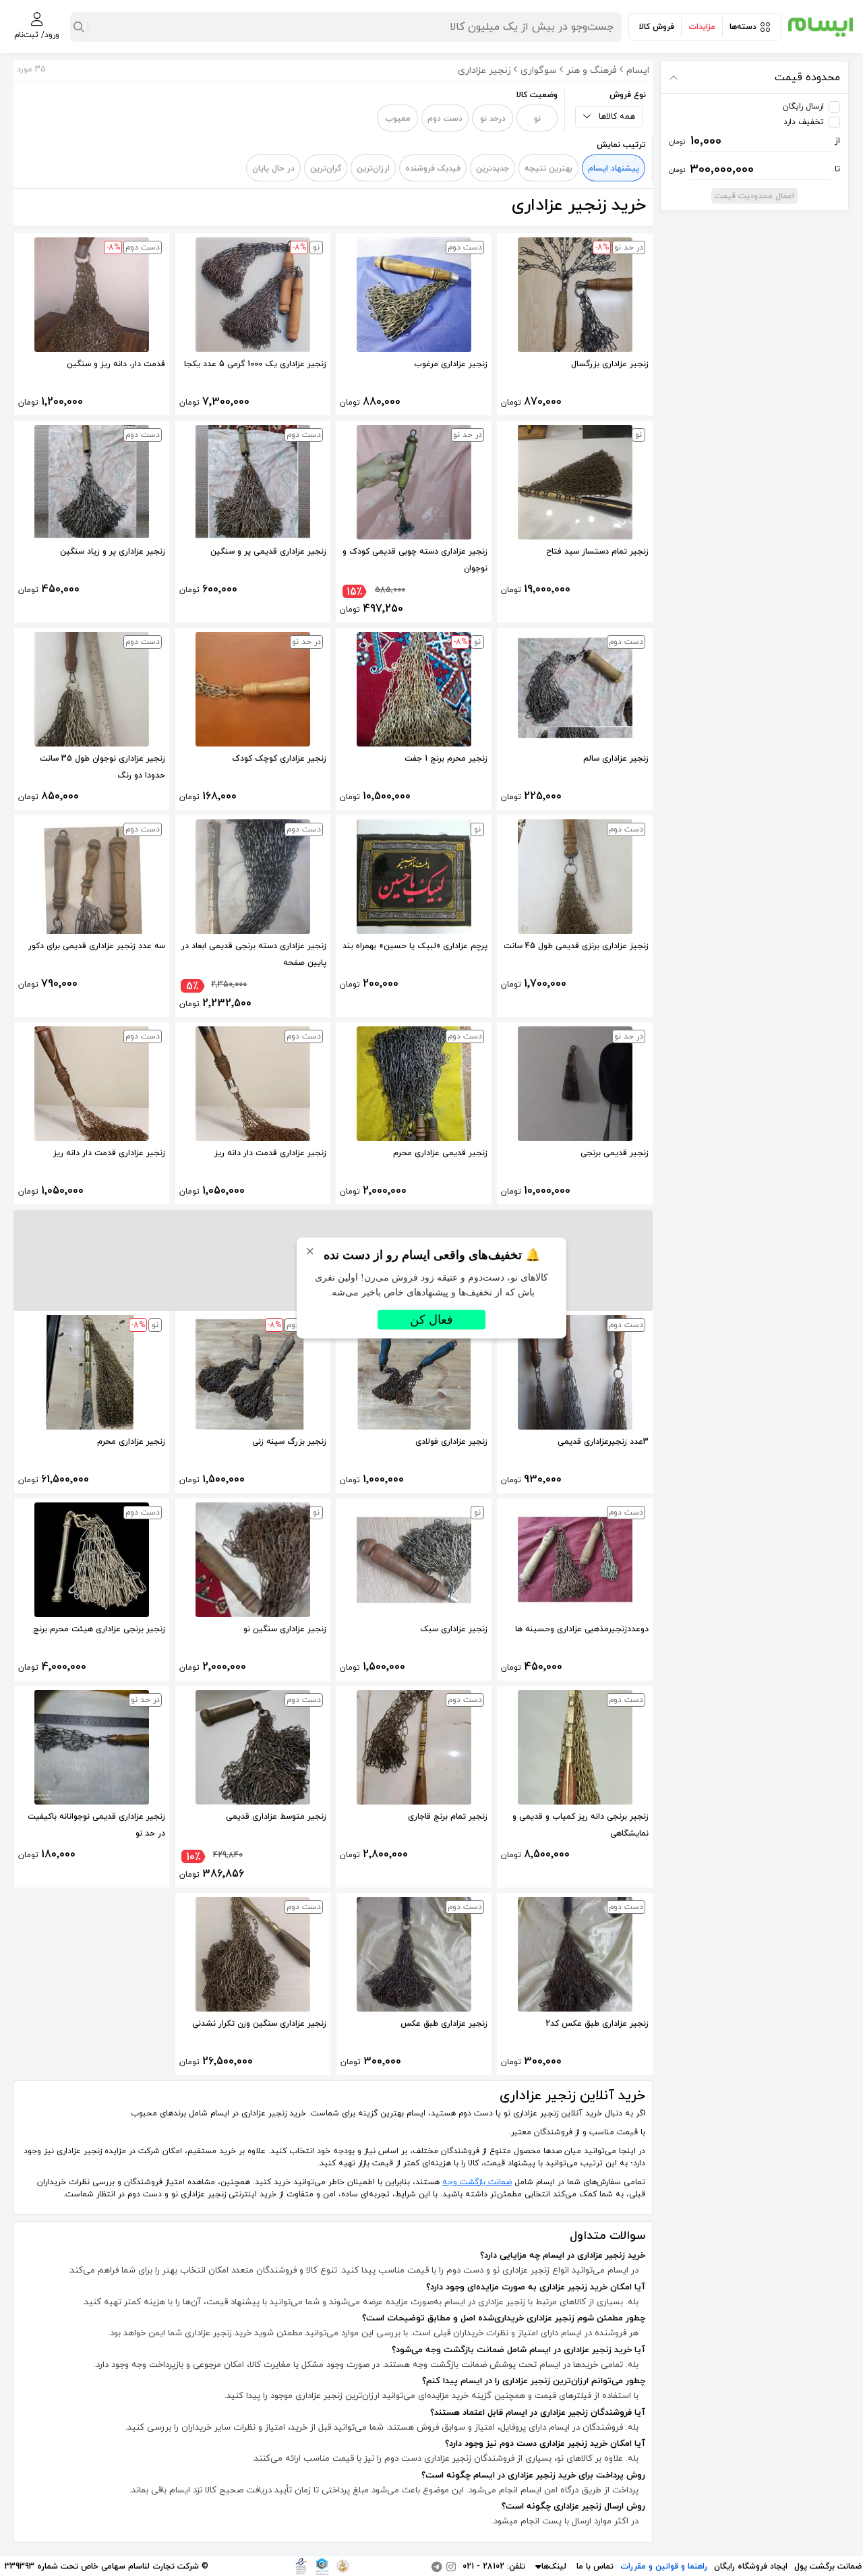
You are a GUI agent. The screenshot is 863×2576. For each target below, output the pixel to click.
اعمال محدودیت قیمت (754, 196)
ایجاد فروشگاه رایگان (751, 2567)
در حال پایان (273, 169)
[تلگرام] (437, 2567)
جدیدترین (493, 169)
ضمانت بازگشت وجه (477, 2182)
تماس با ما (595, 2567)
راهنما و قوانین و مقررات (664, 2567)
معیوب (398, 119)
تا (755, 169)
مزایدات (702, 27)
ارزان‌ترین (373, 169)
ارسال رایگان (803, 107)
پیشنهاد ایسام (614, 169)
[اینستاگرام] (451, 2567)
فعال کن (431, 1320)
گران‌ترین (326, 169)
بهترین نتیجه (548, 169)
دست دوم (445, 119)
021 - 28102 (483, 2567)
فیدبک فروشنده (433, 169)
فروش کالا (657, 27)
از (755, 141)
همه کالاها (617, 117)
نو (537, 119)
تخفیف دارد (804, 122)
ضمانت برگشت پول (828, 2567)
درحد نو (493, 119)
